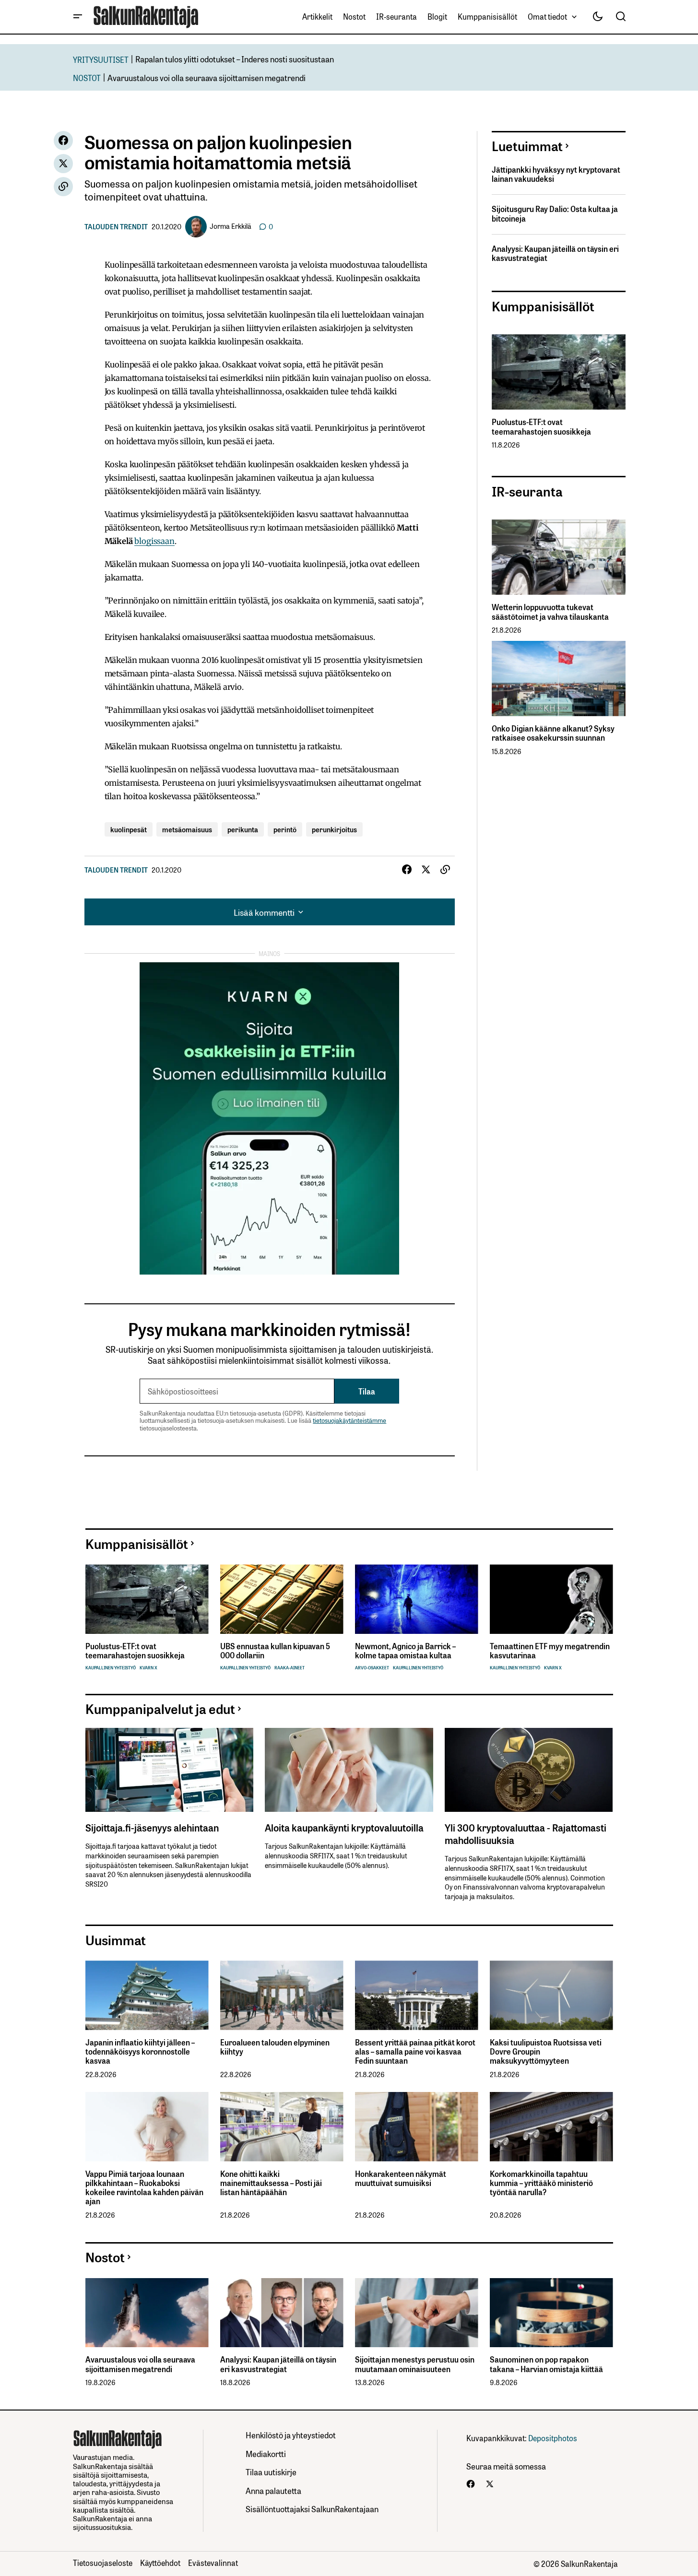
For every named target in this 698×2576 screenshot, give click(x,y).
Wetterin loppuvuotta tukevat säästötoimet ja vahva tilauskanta (550, 612)
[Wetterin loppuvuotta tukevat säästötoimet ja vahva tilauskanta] (559, 557)
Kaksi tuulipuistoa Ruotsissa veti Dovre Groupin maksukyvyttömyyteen (546, 2052)
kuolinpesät (129, 829)
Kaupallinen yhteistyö (111, 1668)
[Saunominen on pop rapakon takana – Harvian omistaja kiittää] (551, 2313)
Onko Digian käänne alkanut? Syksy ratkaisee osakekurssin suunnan (553, 733)
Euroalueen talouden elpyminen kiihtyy (275, 2047)
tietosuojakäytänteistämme (349, 1420)
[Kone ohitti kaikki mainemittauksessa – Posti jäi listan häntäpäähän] (282, 2127)
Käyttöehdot (160, 2563)
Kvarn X (148, 1668)
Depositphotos (553, 2438)
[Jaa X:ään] (63, 164)
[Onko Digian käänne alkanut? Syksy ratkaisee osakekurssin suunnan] (559, 679)
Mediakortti (266, 2453)
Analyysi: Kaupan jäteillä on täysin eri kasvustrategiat (555, 253)
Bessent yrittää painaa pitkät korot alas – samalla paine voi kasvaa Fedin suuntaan (415, 2052)
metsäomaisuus (187, 829)
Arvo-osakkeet (372, 1668)
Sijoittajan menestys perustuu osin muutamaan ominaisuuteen (415, 2364)
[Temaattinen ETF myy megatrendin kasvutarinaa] (551, 1599)
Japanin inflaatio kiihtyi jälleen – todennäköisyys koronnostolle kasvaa (140, 2052)
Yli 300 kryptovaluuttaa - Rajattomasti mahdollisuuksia (526, 1833)
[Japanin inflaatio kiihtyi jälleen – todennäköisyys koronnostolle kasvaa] (147, 1995)
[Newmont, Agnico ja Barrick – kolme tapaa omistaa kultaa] (417, 1599)
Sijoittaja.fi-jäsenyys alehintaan (152, 1827)
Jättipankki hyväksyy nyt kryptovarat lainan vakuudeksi (556, 174)
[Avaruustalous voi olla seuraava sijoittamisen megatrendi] (147, 2313)
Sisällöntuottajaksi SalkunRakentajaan (312, 2509)
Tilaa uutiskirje (271, 2472)
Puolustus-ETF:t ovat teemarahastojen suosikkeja (541, 426)
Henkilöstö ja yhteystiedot (291, 2435)
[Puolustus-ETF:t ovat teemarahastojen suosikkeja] (559, 372)
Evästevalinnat (213, 2563)
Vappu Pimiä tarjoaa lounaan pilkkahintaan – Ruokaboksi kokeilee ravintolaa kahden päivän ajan (144, 2188)
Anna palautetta (273, 2490)
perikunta (243, 829)
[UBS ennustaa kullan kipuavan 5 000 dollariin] (282, 1599)
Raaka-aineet (290, 1668)
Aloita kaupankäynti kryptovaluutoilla (344, 1827)
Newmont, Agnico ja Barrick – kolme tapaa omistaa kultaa (405, 1651)
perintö (285, 829)
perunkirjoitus (334, 829)
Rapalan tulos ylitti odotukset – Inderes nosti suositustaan (235, 59)
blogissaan (154, 541)
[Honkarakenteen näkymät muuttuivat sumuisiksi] (417, 2127)
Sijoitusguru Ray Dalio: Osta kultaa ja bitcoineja (555, 213)
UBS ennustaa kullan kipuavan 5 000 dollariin (275, 1651)
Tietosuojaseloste (103, 2563)
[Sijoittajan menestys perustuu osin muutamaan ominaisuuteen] (417, 2313)
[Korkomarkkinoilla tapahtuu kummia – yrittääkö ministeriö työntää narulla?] (551, 2127)
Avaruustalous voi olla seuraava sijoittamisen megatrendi (207, 77)
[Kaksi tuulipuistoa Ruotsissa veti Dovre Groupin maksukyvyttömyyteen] (551, 1995)
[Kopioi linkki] (63, 187)
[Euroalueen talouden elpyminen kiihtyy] (282, 1995)
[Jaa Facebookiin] (63, 141)
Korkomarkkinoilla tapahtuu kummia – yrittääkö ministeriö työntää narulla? (541, 2183)
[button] (78, 17)
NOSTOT (87, 77)
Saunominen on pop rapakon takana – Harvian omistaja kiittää (546, 2364)
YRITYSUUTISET (101, 59)
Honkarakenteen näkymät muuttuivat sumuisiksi (401, 2178)
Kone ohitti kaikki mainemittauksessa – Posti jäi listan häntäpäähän (271, 2183)
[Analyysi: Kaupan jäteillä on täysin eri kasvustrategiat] (282, 2313)
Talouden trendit (116, 226)
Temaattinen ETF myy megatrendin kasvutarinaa (550, 1651)
